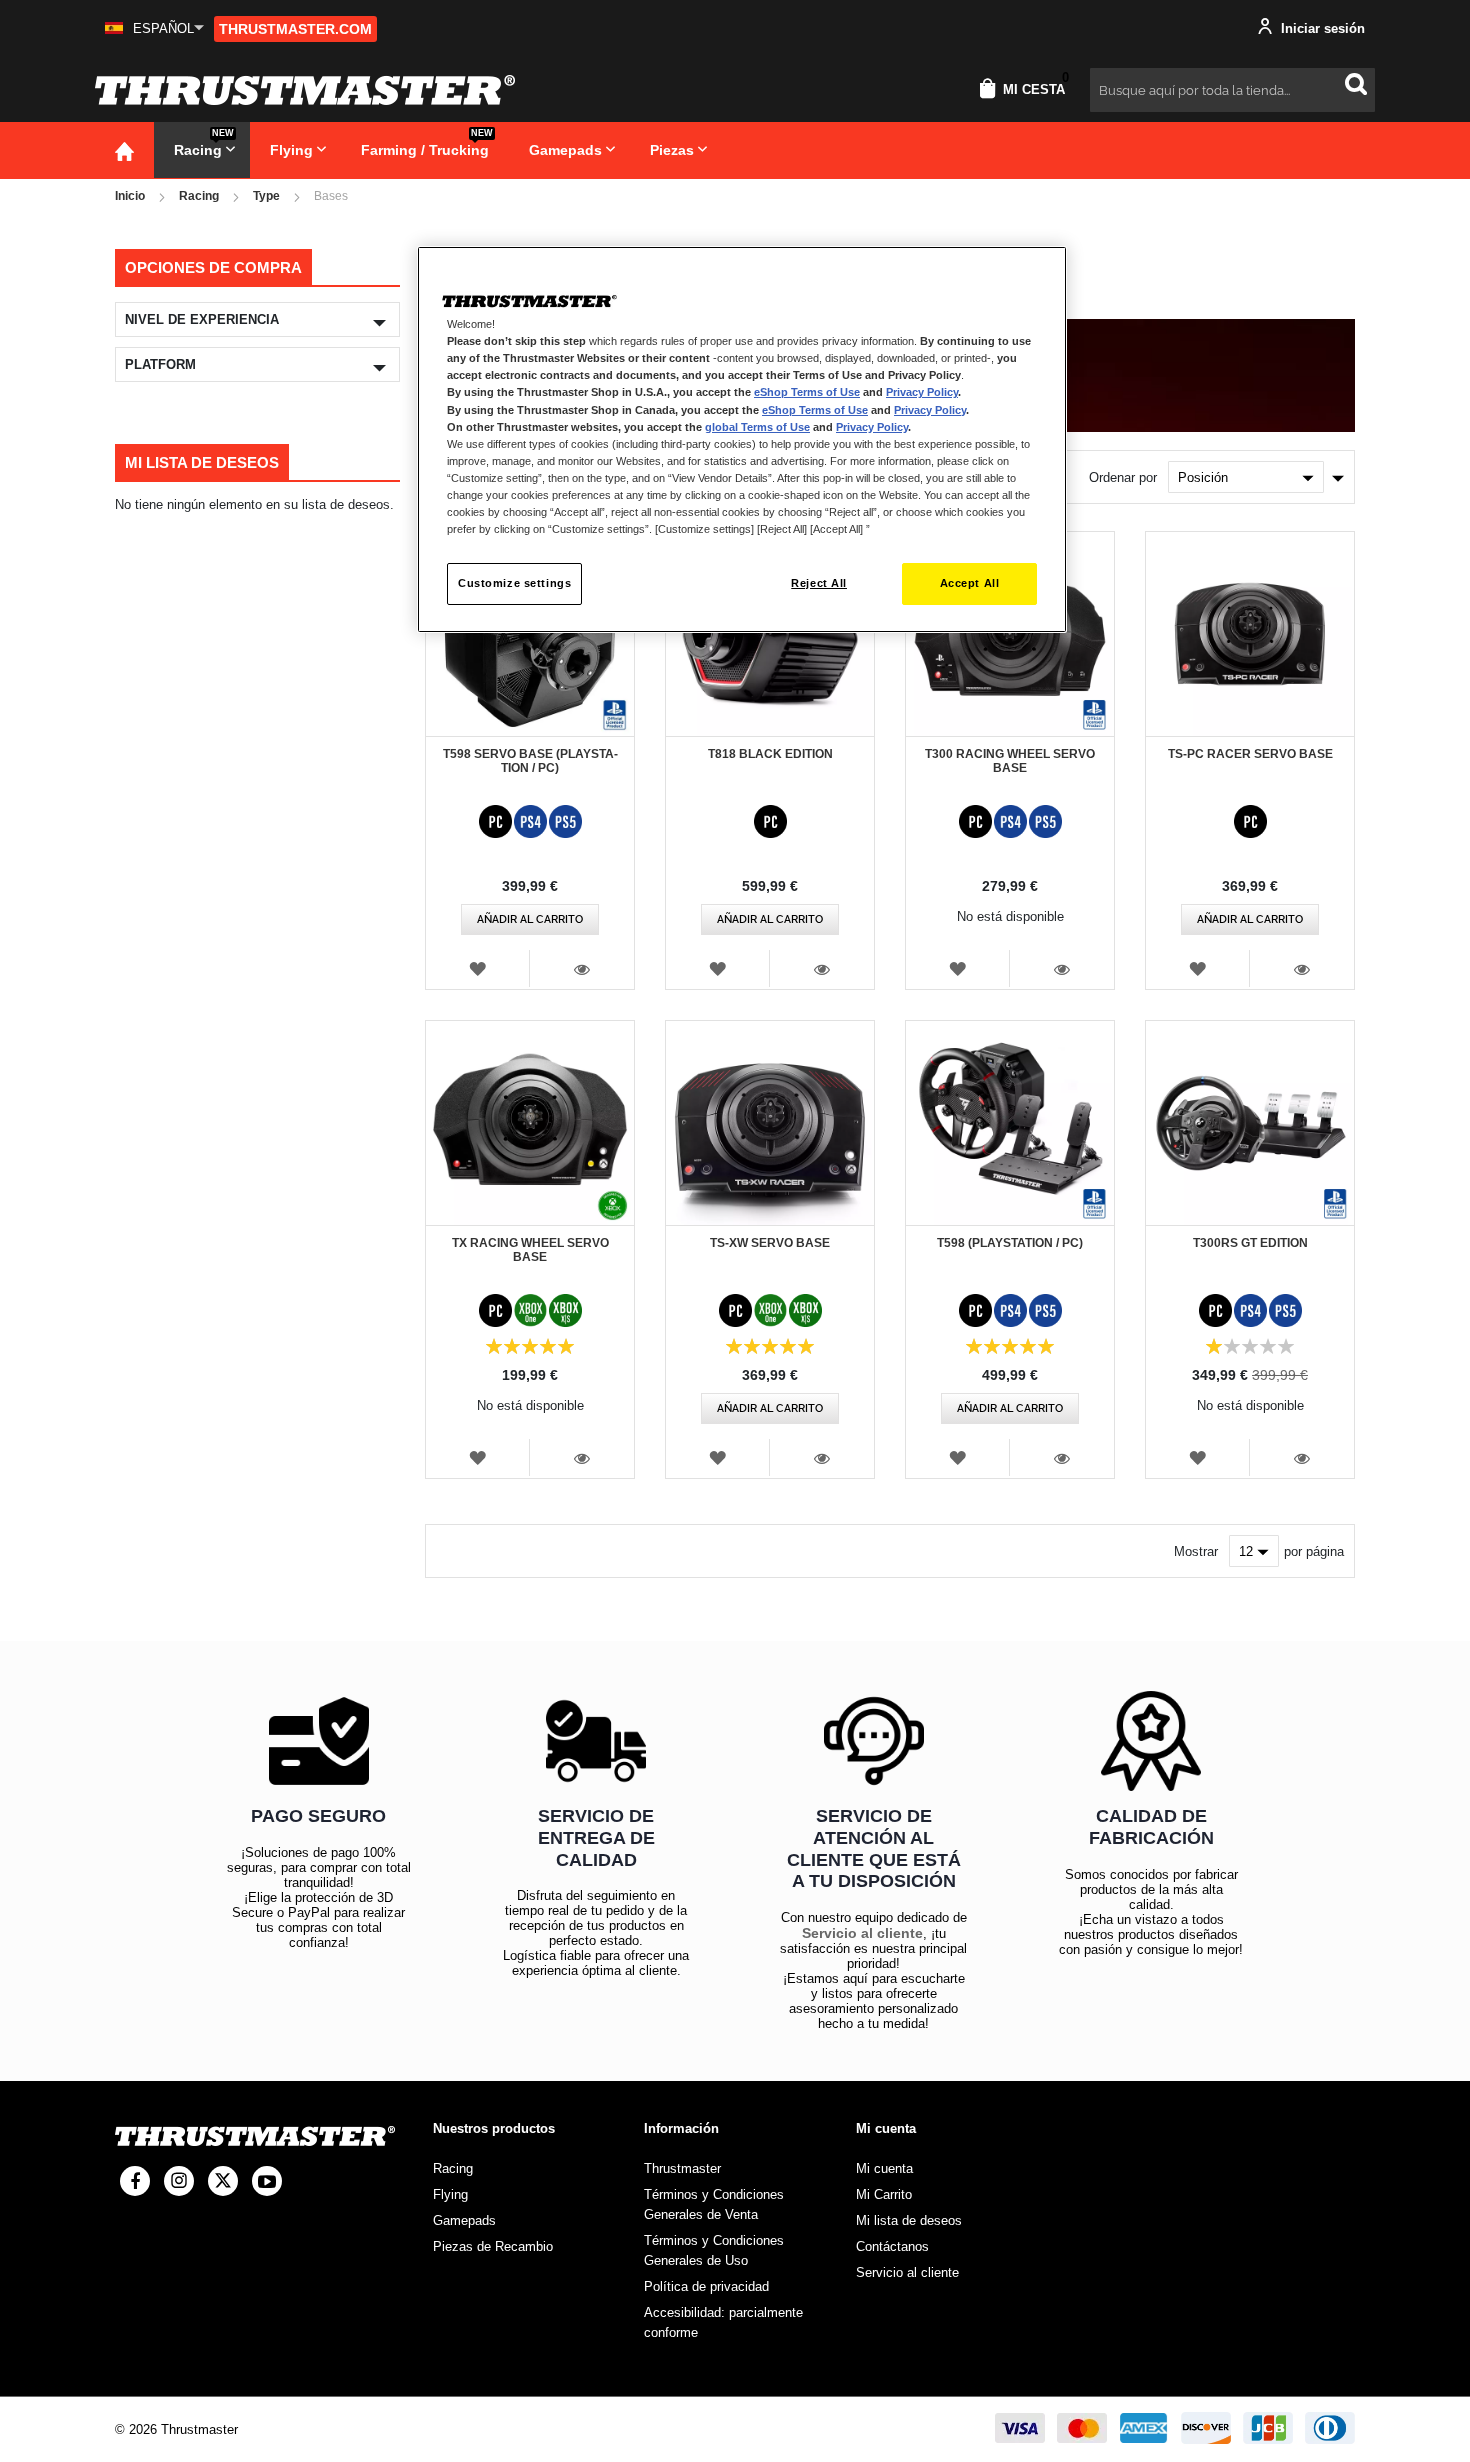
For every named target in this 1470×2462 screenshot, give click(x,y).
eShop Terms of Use (807, 392)
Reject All (819, 583)
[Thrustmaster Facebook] (135, 2181)
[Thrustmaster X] (223, 2181)
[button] (154, 28)
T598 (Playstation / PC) (1010, 1243)
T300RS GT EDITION (1250, 1243)
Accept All (970, 583)
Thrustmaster (682, 2168)
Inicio (130, 196)
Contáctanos (892, 2246)
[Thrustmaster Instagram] (179, 2181)
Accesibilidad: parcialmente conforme (723, 2322)
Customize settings (514, 583)
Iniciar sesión (1321, 28)
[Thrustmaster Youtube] (267, 2181)
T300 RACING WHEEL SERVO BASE (1010, 761)
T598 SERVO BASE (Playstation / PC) (530, 761)
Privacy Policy (922, 392)
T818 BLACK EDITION (770, 754)
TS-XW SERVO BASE (770, 1243)
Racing (199, 196)
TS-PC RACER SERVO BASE (1250, 754)
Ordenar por (1123, 477)
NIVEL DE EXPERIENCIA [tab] (202, 319)
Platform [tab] (160, 364)
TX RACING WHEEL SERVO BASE (530, 1250)
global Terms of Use (757, 427)
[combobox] (1232, 90)
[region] (742, 439)
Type (266, 196)
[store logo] (305, 90)
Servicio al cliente (862, 1933)
